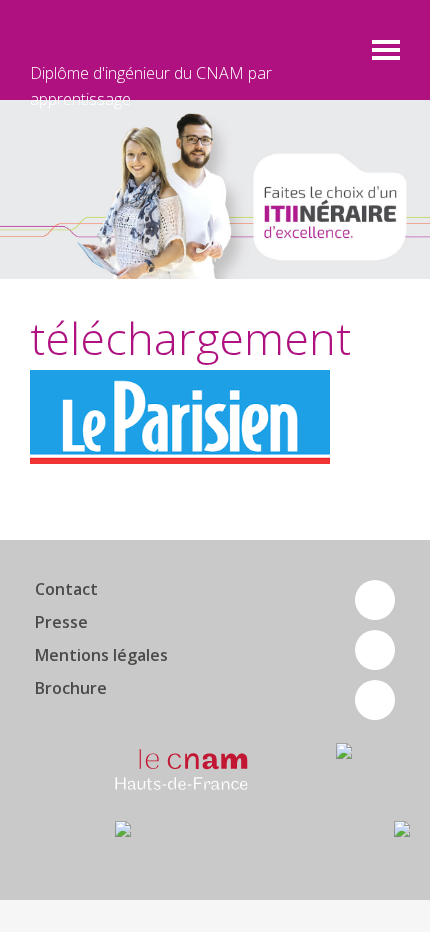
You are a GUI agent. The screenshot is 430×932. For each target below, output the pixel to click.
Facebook (375, 600)
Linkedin (375, 700)
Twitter (375, 650)
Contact (66, 589)
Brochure (71, 688)
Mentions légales (101, 655)
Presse (61, 622)
